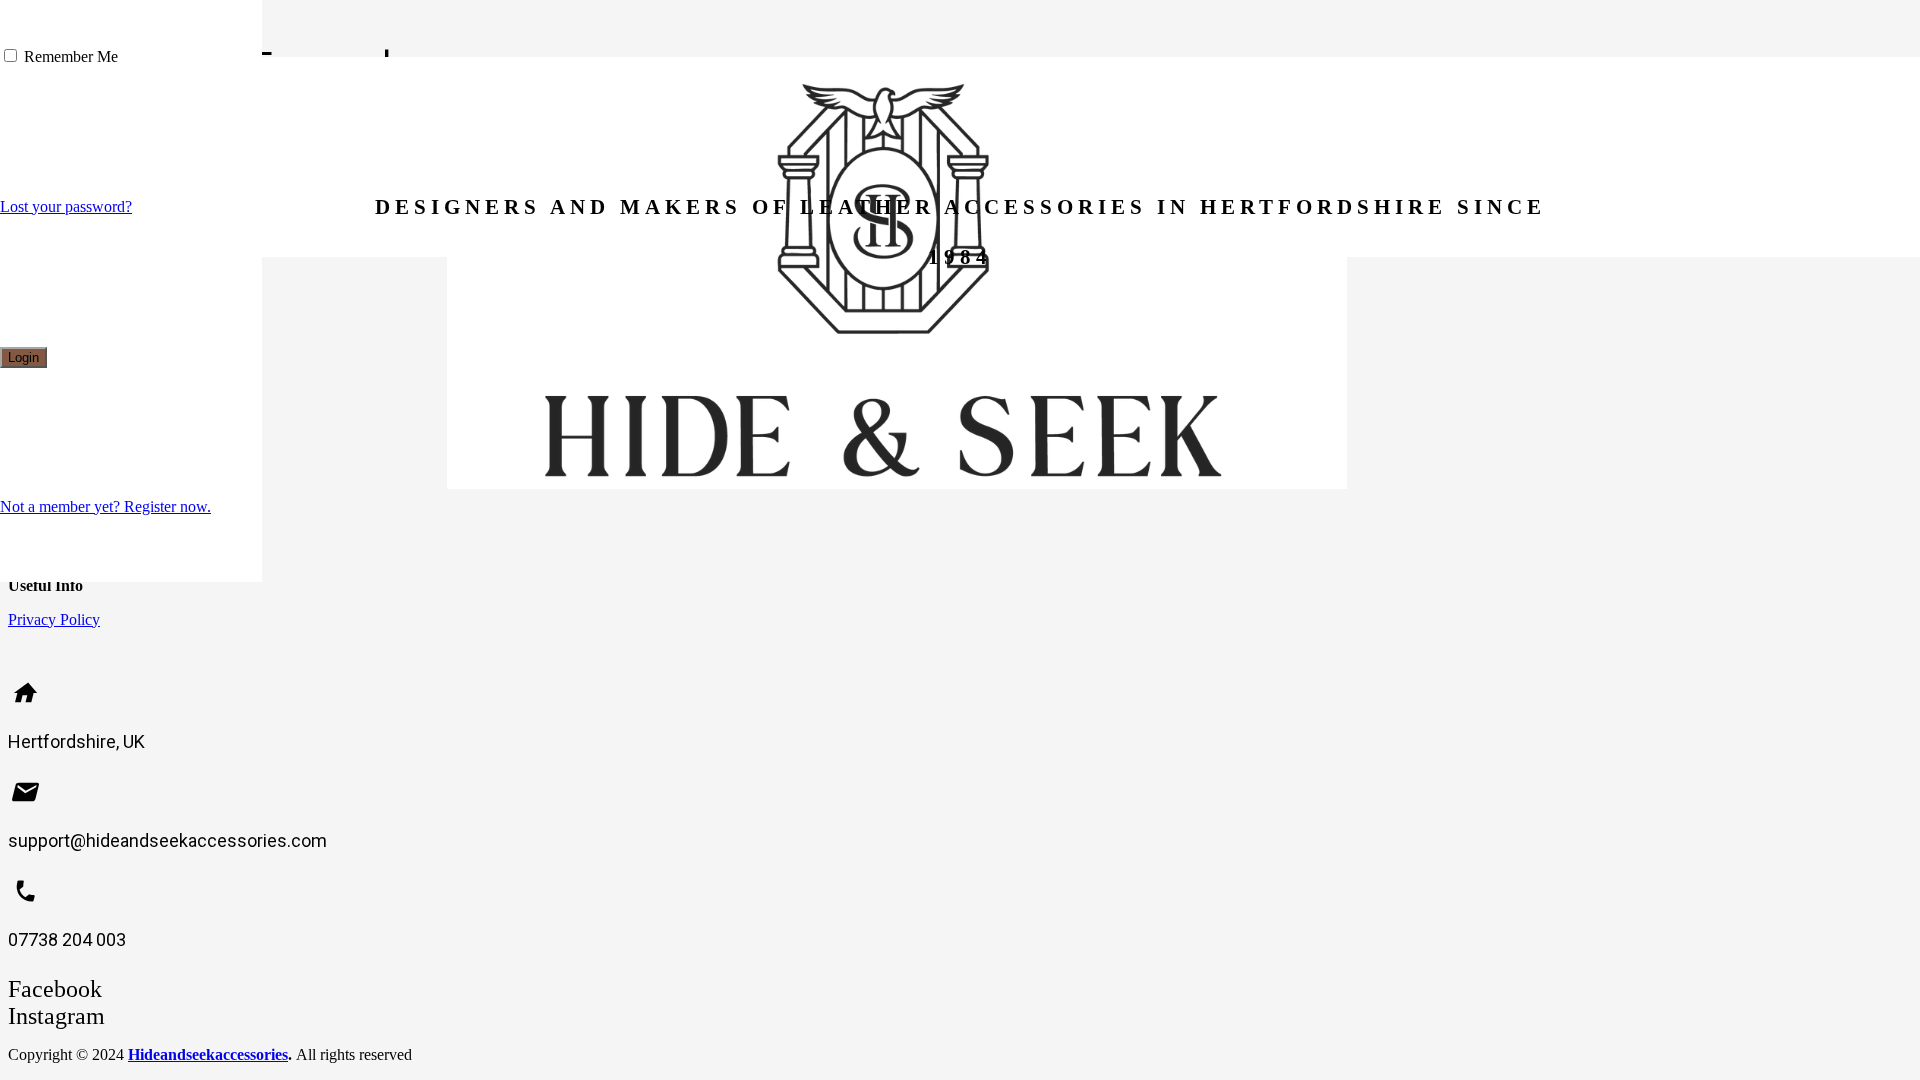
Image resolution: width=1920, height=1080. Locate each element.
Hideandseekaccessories (208, 1054)
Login (23, 357)
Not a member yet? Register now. (105, 506)
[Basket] (1375, 132)
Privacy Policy (54, 619)
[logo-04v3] (897, 483)
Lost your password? (66, 206)
